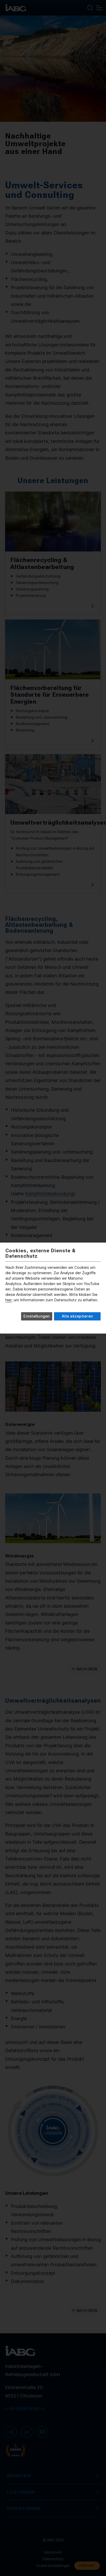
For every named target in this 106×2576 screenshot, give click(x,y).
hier (8, 1300)
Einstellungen (37, 1316)
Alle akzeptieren (77, 1316)
